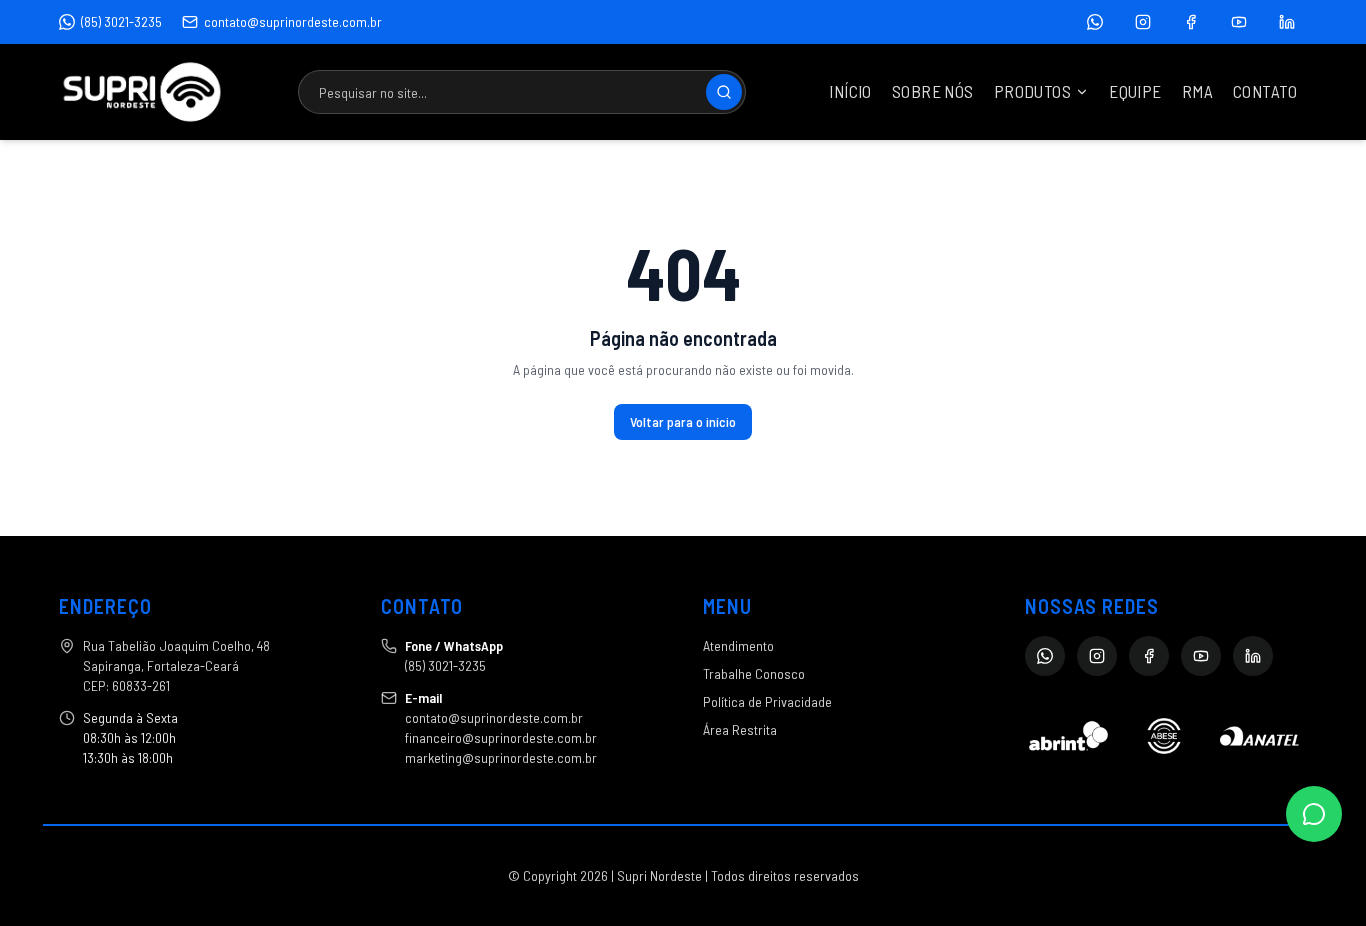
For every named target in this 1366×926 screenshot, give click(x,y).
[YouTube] (1239, 22)
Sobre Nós (933, 91)
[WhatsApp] (1095, 22)
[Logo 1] (1068, 736)
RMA (1197, 91)
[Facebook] (1191, 22)
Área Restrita (740, 729)
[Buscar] (724, 92)
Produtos (1032, 91)
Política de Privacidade (767, 701)
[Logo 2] (1163, 736)
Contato (1265, 91)
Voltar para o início (683, 421)
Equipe (1135, 91)
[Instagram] (1143, 22)
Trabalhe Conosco (754, 673)
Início (850, 91)
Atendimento (738, 645)
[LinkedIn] (1287, 22)
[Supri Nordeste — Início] (142, 92)
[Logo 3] (1259, 736)
